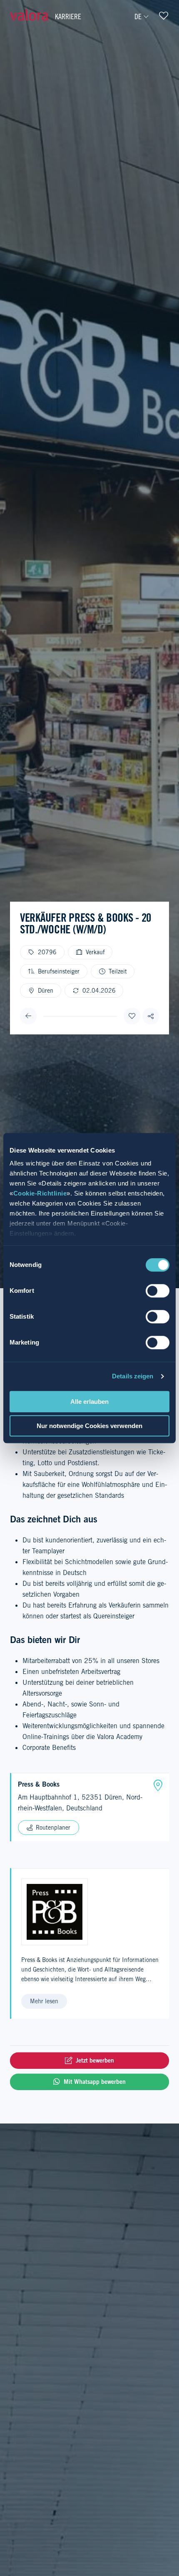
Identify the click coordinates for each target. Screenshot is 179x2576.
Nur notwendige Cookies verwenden (89, 1426)
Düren (46, 991)
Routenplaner (53, 1828)
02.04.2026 (99, 991)
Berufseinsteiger (59, 971)
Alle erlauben (89, 1402)
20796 (47, 952)
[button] (151, 1016)
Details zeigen (133, 1376)
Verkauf (95, 952)
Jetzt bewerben (95, 2060)
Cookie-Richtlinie (40, 1193)
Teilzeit (118, 971)
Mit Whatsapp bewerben (95, 2082)
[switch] (158, 1291)
